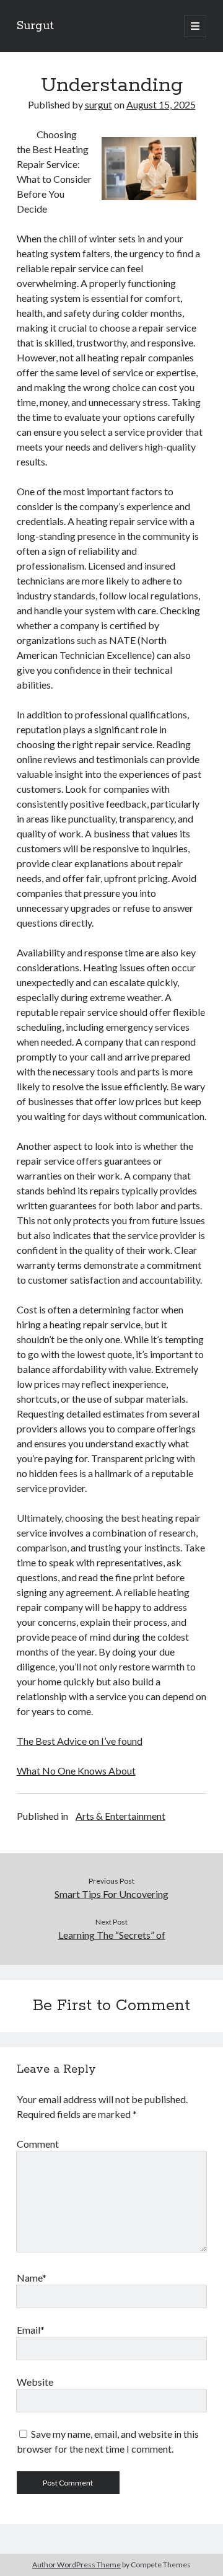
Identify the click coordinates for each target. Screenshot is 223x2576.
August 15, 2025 (161, 104)
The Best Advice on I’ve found (80, 1741)
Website (35, 2382)
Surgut (35, 26)
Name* (32, 2278)
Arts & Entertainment (120, 1816)
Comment (38, 2144)
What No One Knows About (76, 1771)
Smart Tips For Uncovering (111, 1894)
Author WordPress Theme (77, 2565)
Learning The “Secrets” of (112, 1935)
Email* (31, 2330)
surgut (98, 104)
